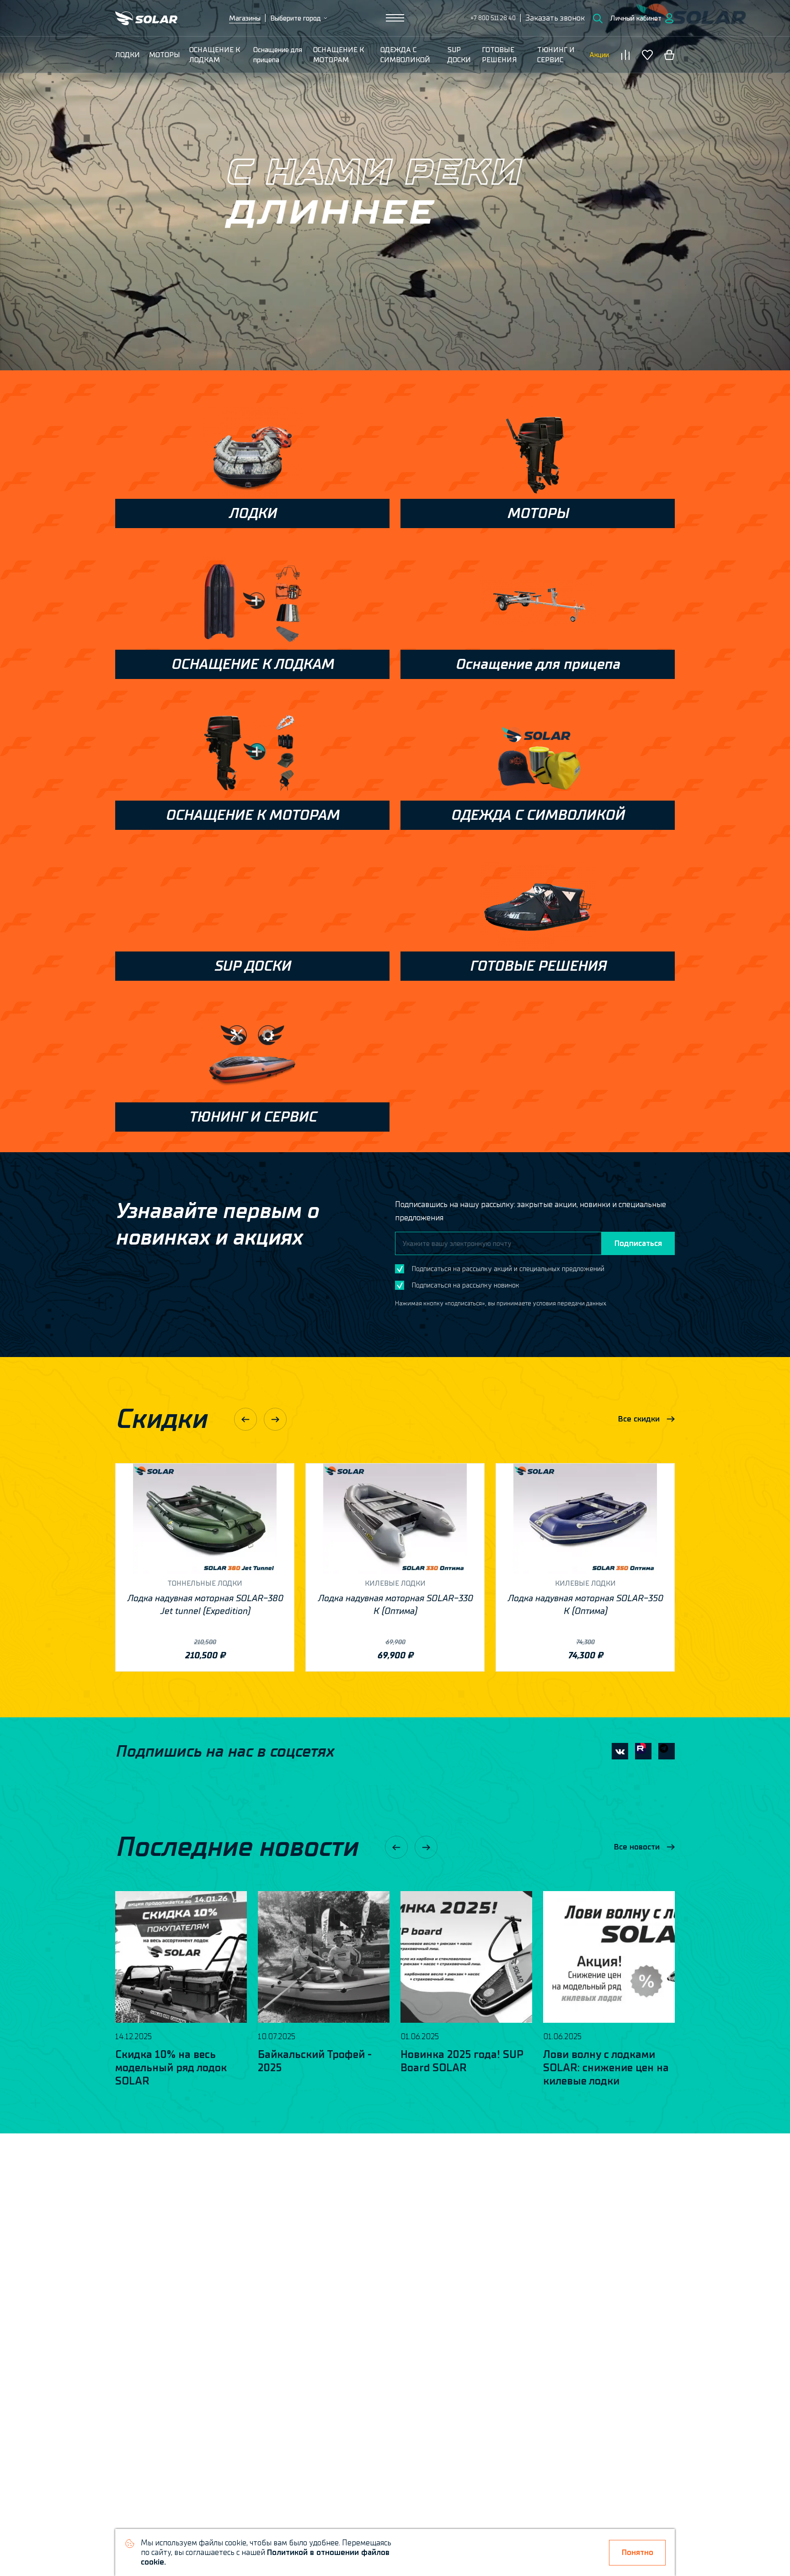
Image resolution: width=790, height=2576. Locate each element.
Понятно (638, 2552)
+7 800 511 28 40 (493, 18)
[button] (555, 18)
